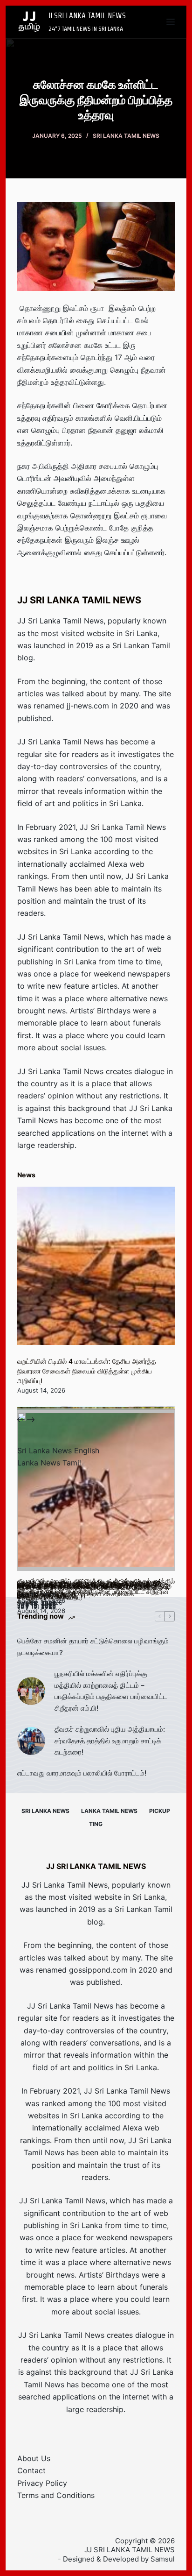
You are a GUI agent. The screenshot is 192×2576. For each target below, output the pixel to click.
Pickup (160, 1811)
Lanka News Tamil (49, 1463)
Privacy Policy (42, 2483)
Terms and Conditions (56, 2495)
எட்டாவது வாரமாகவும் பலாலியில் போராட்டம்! (82, 1773)
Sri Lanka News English (58, 1451)
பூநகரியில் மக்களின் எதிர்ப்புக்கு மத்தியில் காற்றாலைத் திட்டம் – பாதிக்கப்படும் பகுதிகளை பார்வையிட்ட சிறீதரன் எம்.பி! (111, 1691)
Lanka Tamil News (109, 1811)
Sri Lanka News (45, 1811)
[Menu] (171, 22)
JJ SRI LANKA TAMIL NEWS (87, 16)
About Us (34, 2458)
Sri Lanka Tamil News (126, 136)
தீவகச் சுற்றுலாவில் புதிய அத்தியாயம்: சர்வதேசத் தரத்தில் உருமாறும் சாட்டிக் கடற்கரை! (110, 1741)
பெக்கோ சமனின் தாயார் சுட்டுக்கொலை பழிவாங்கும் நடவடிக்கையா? (93, 1647)
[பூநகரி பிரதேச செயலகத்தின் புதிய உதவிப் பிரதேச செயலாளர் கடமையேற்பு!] (96, 1492)
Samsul (163, 2559)
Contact (31, 2470)
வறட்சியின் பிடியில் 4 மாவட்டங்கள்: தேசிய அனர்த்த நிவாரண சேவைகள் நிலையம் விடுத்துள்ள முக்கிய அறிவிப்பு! (87, 1371)
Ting (96, 1824)
